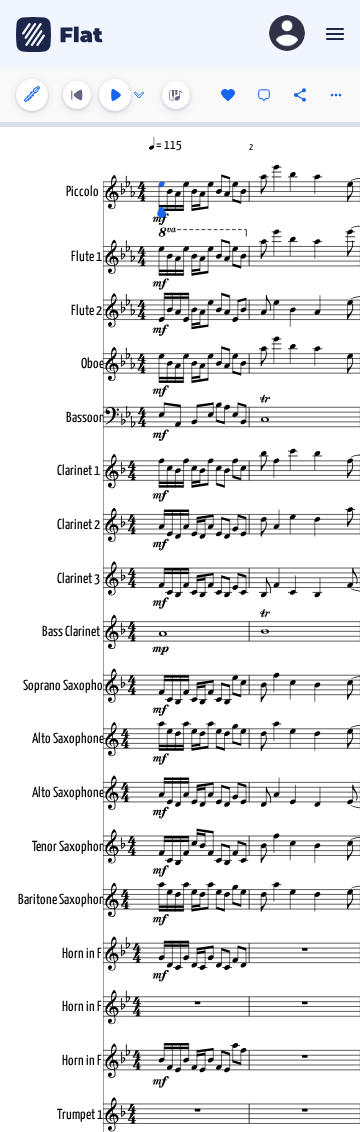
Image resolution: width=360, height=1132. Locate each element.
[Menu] (332, 34)
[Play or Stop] (115, 95)
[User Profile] (287, 34)
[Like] (228, 95)
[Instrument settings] (32, 95)
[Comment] (264, 95)
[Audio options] (139, 95)
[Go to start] (77, 95)
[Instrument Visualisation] (176, 95)
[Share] (300, 95)
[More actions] (336, 95)
